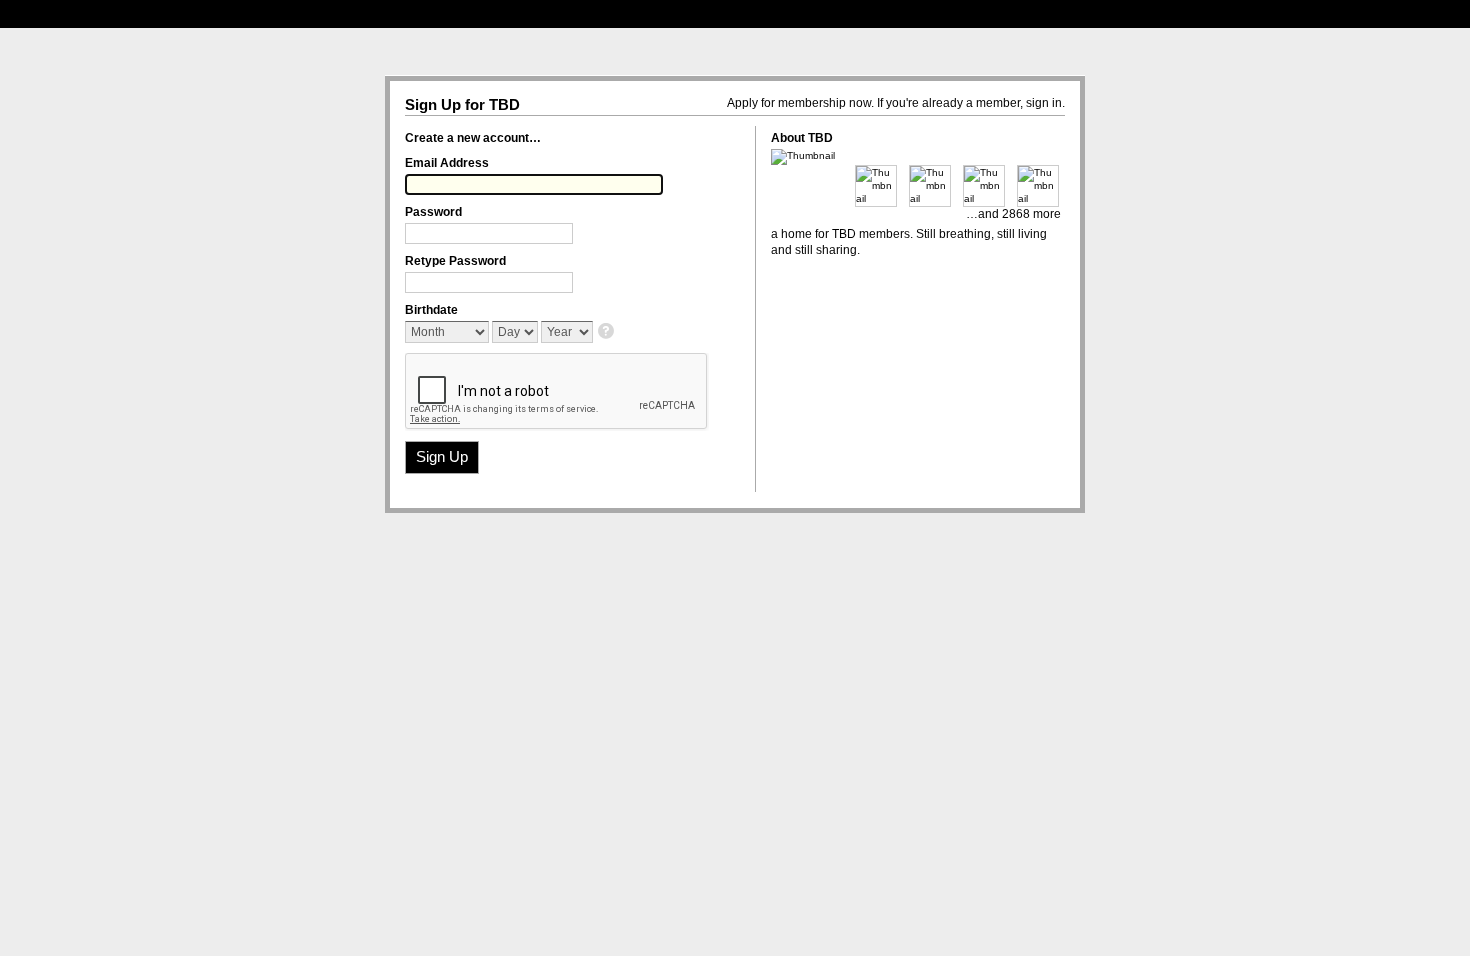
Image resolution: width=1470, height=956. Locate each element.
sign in (1044, 103)
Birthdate (431, 310)
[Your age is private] (607, 332)
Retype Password (455, 261)
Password (433, 212)
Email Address (447, 163)
